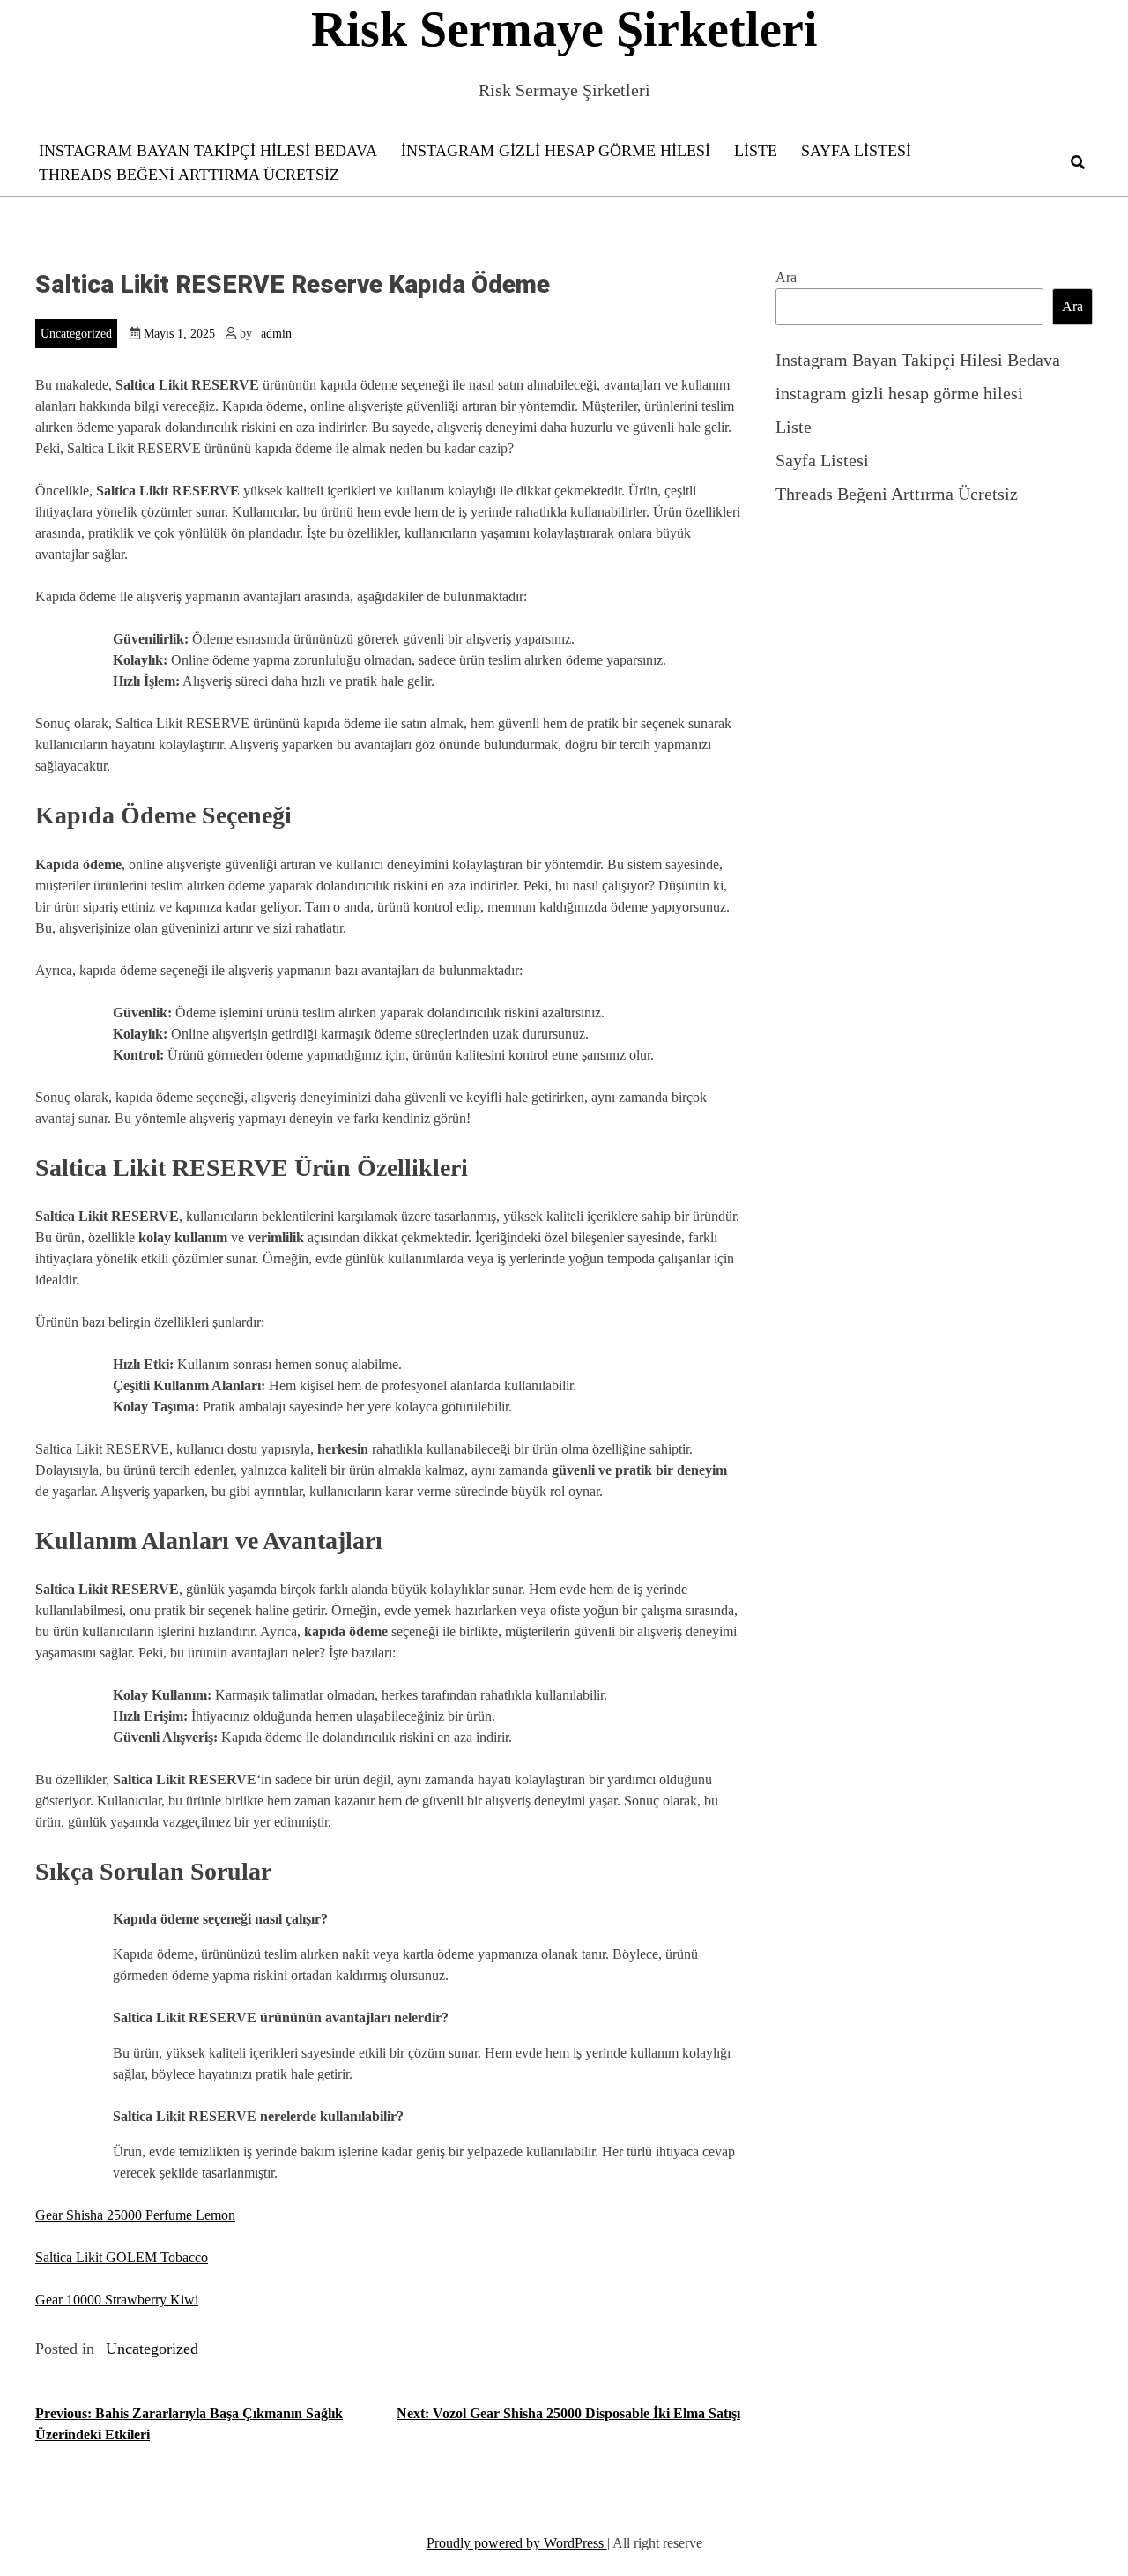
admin (276, 334)
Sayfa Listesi (856, 151)
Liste (756, 151)
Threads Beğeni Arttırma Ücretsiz (189, 175)
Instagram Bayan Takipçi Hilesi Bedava (208, 151)
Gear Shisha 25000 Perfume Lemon (135, 2215)
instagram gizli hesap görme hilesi (556, 151)
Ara (786, 277)
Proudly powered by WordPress (517, 2543)
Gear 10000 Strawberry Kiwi (117, 2300)
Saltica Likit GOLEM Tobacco (122, 2257)
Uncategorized (76, 334)
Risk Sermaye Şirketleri (564, 29)
